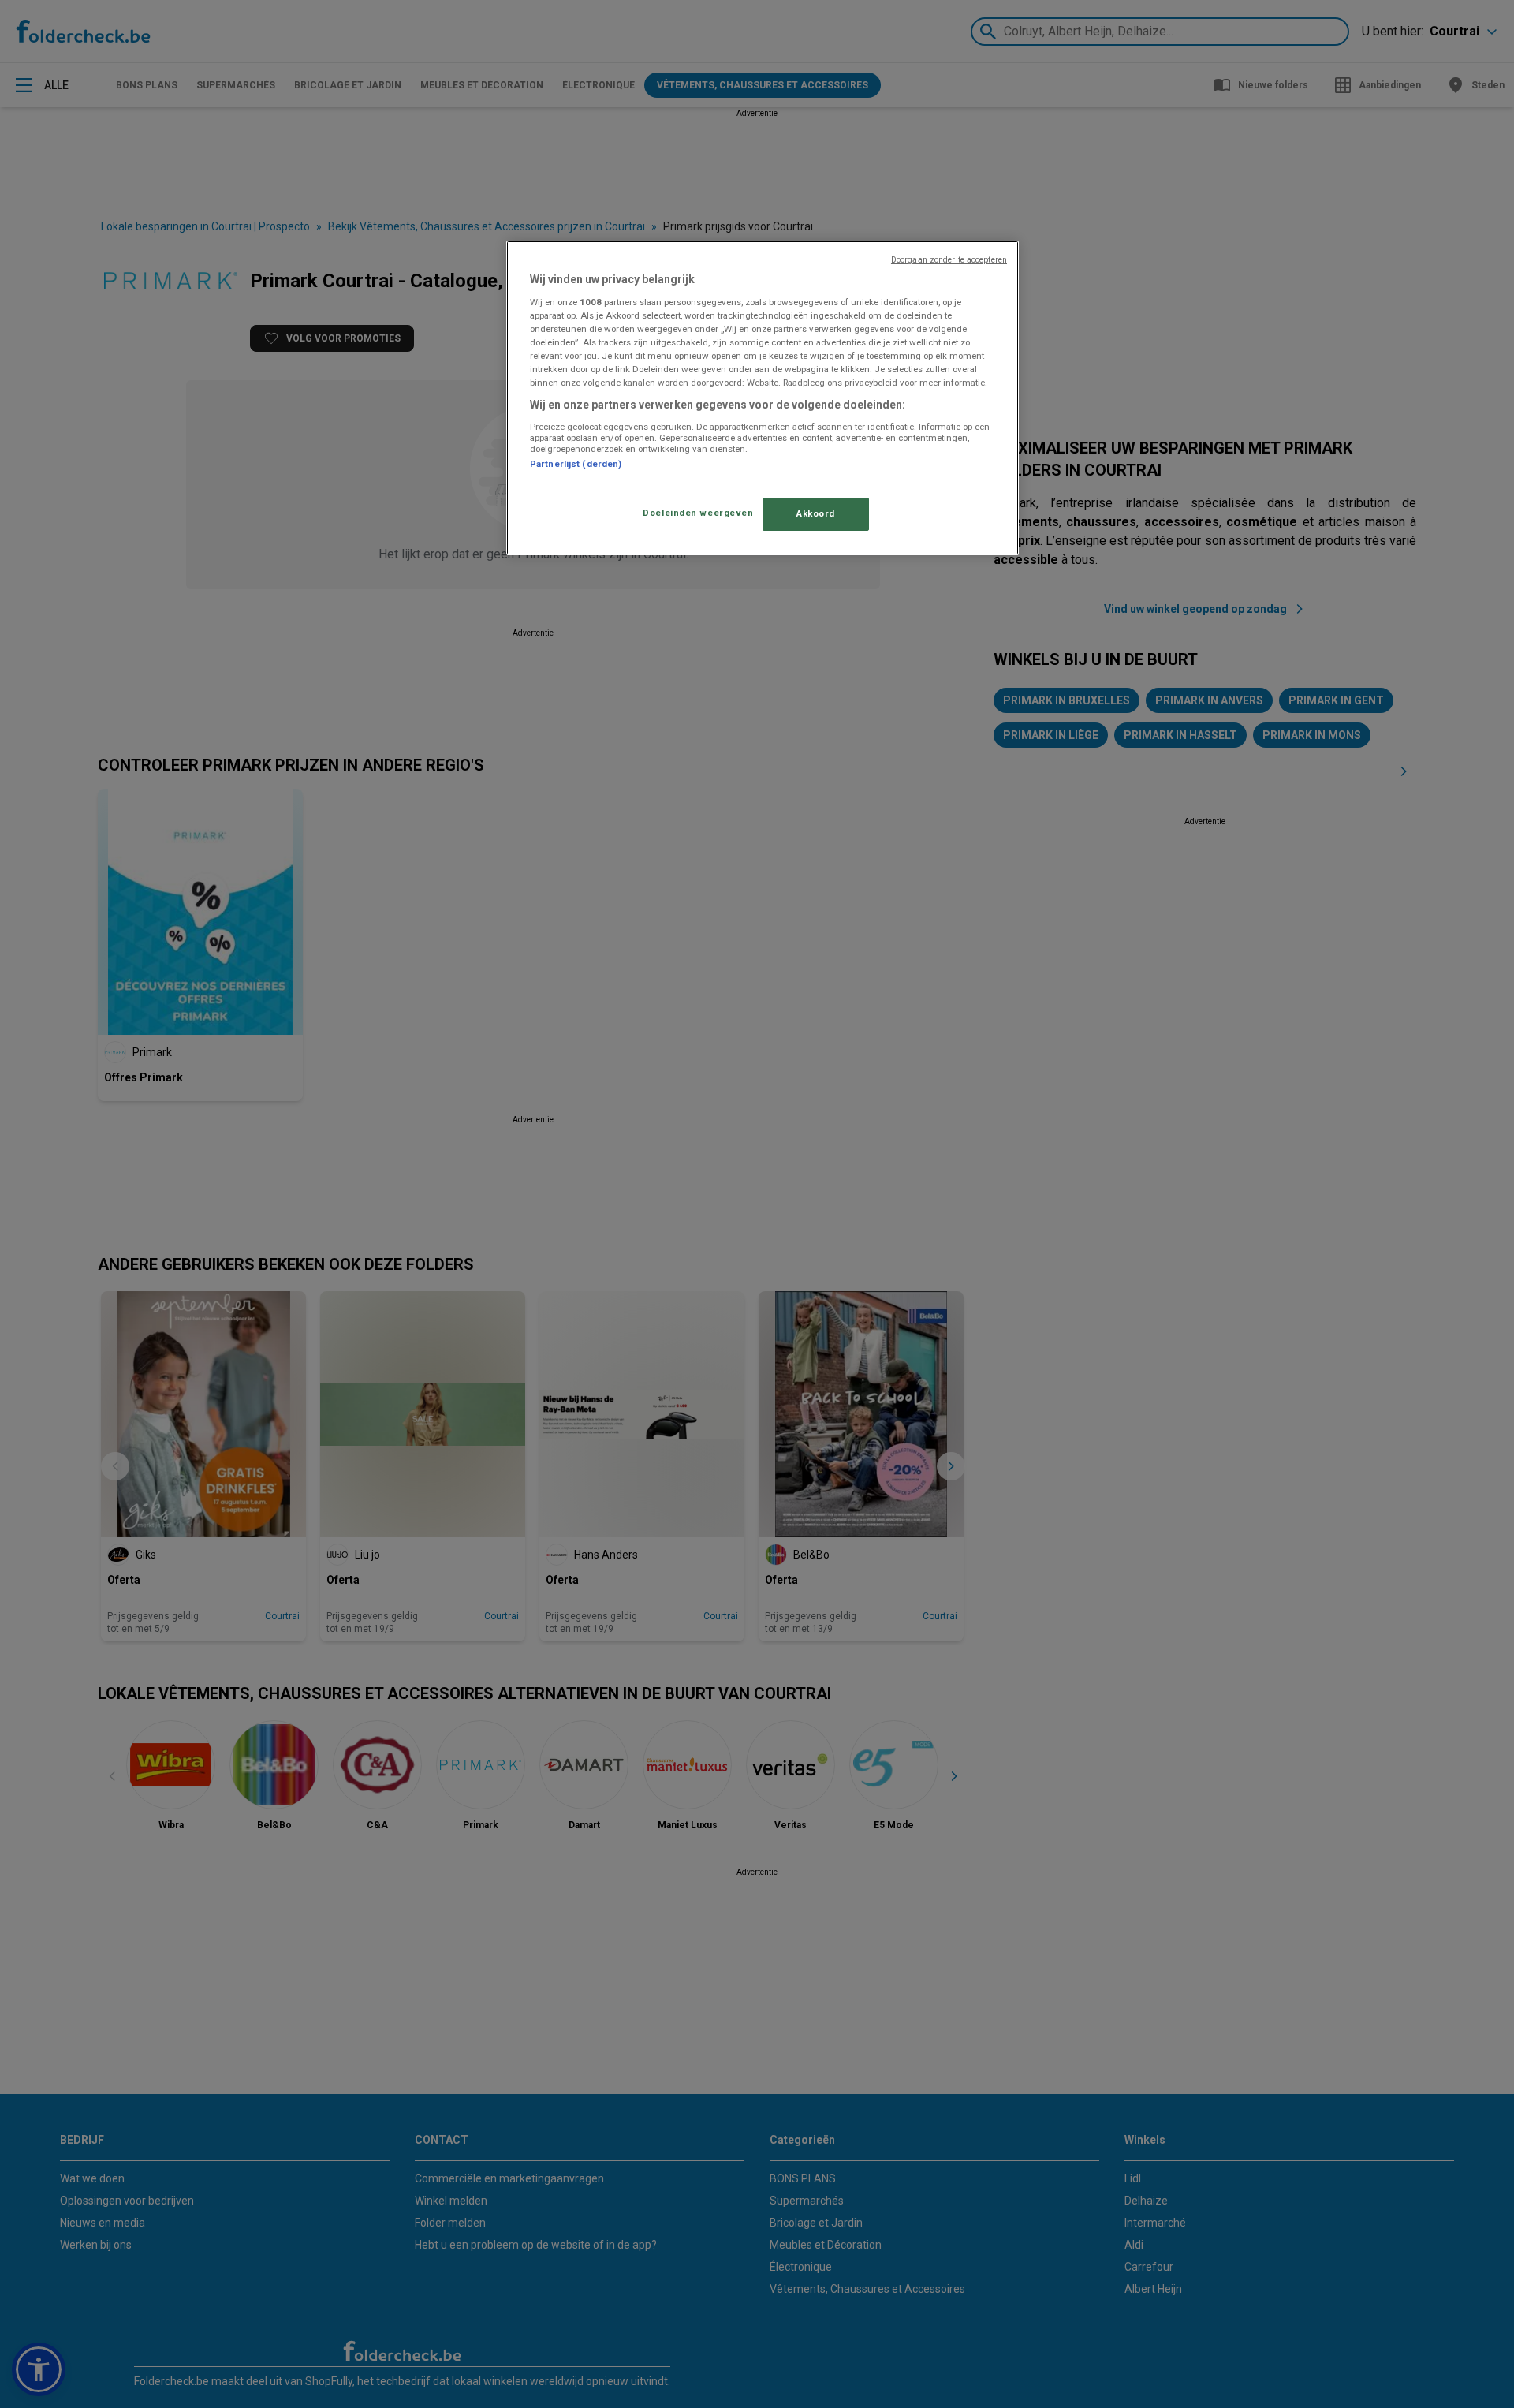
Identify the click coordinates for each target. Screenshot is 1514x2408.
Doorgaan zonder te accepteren (949, 260)
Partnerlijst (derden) (576, 464)
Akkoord (816, 513)
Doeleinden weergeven (698, 513)
